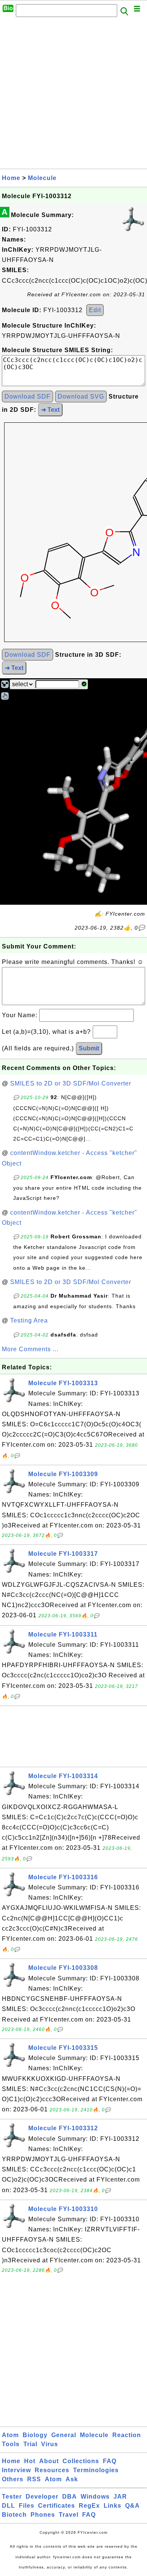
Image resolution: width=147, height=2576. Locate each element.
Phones (43, 2515)
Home (11, 178)
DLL (8, 2506)
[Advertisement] (73, 95)
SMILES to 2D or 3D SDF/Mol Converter (71, 1083)
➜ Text (50, 410)
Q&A (132, 2506)
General (64, 2435)
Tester (12, 2497)
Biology (35, 2435)
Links (113, 2506)
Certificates (57, 2506)
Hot (30, 2461)
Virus (50, 2444)
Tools (11, 2444)
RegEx (89, 2506)
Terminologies (96, 2470)
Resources (52, 2470)
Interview (16, 2470)
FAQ (110, 2461)
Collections (81, 2461)
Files (27, 2506)
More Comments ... (30, 1349)
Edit (95, 310)
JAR (120, 2497)
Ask (72, 2479)
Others (13, 2479)
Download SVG (81, 396)
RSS (34, 2479)
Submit (89, 1048)
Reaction (127, 2435)
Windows (95, 2497)
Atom (10, 2435)
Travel (69, 2515)
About (49, 2461)
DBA (70, 2497)
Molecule (42, 178)
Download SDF (28, 396)
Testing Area (29, 1320)
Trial (30, 2444)
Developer (42, 2497)
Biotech (14, 2515)
